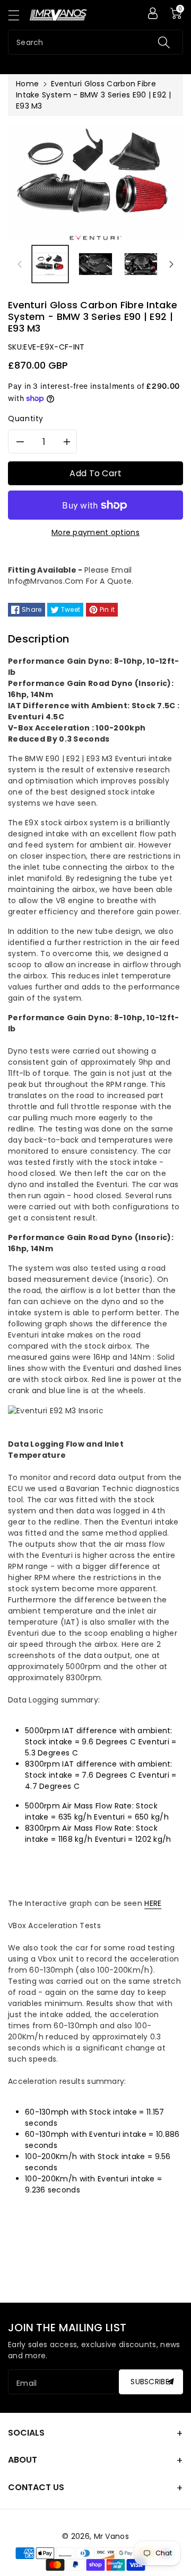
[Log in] (153, 13)
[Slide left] (20, 264)
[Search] (164, 42)
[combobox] (95, 42)
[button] (19, 15)
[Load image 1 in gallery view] (50, 264)
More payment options (95, 532)
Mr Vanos (111, 2536)
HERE (153, 1903)
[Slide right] (171, 264)
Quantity (26, 418)
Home (27, 84)
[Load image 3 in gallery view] (141, 264)
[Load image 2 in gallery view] (95, 264)
